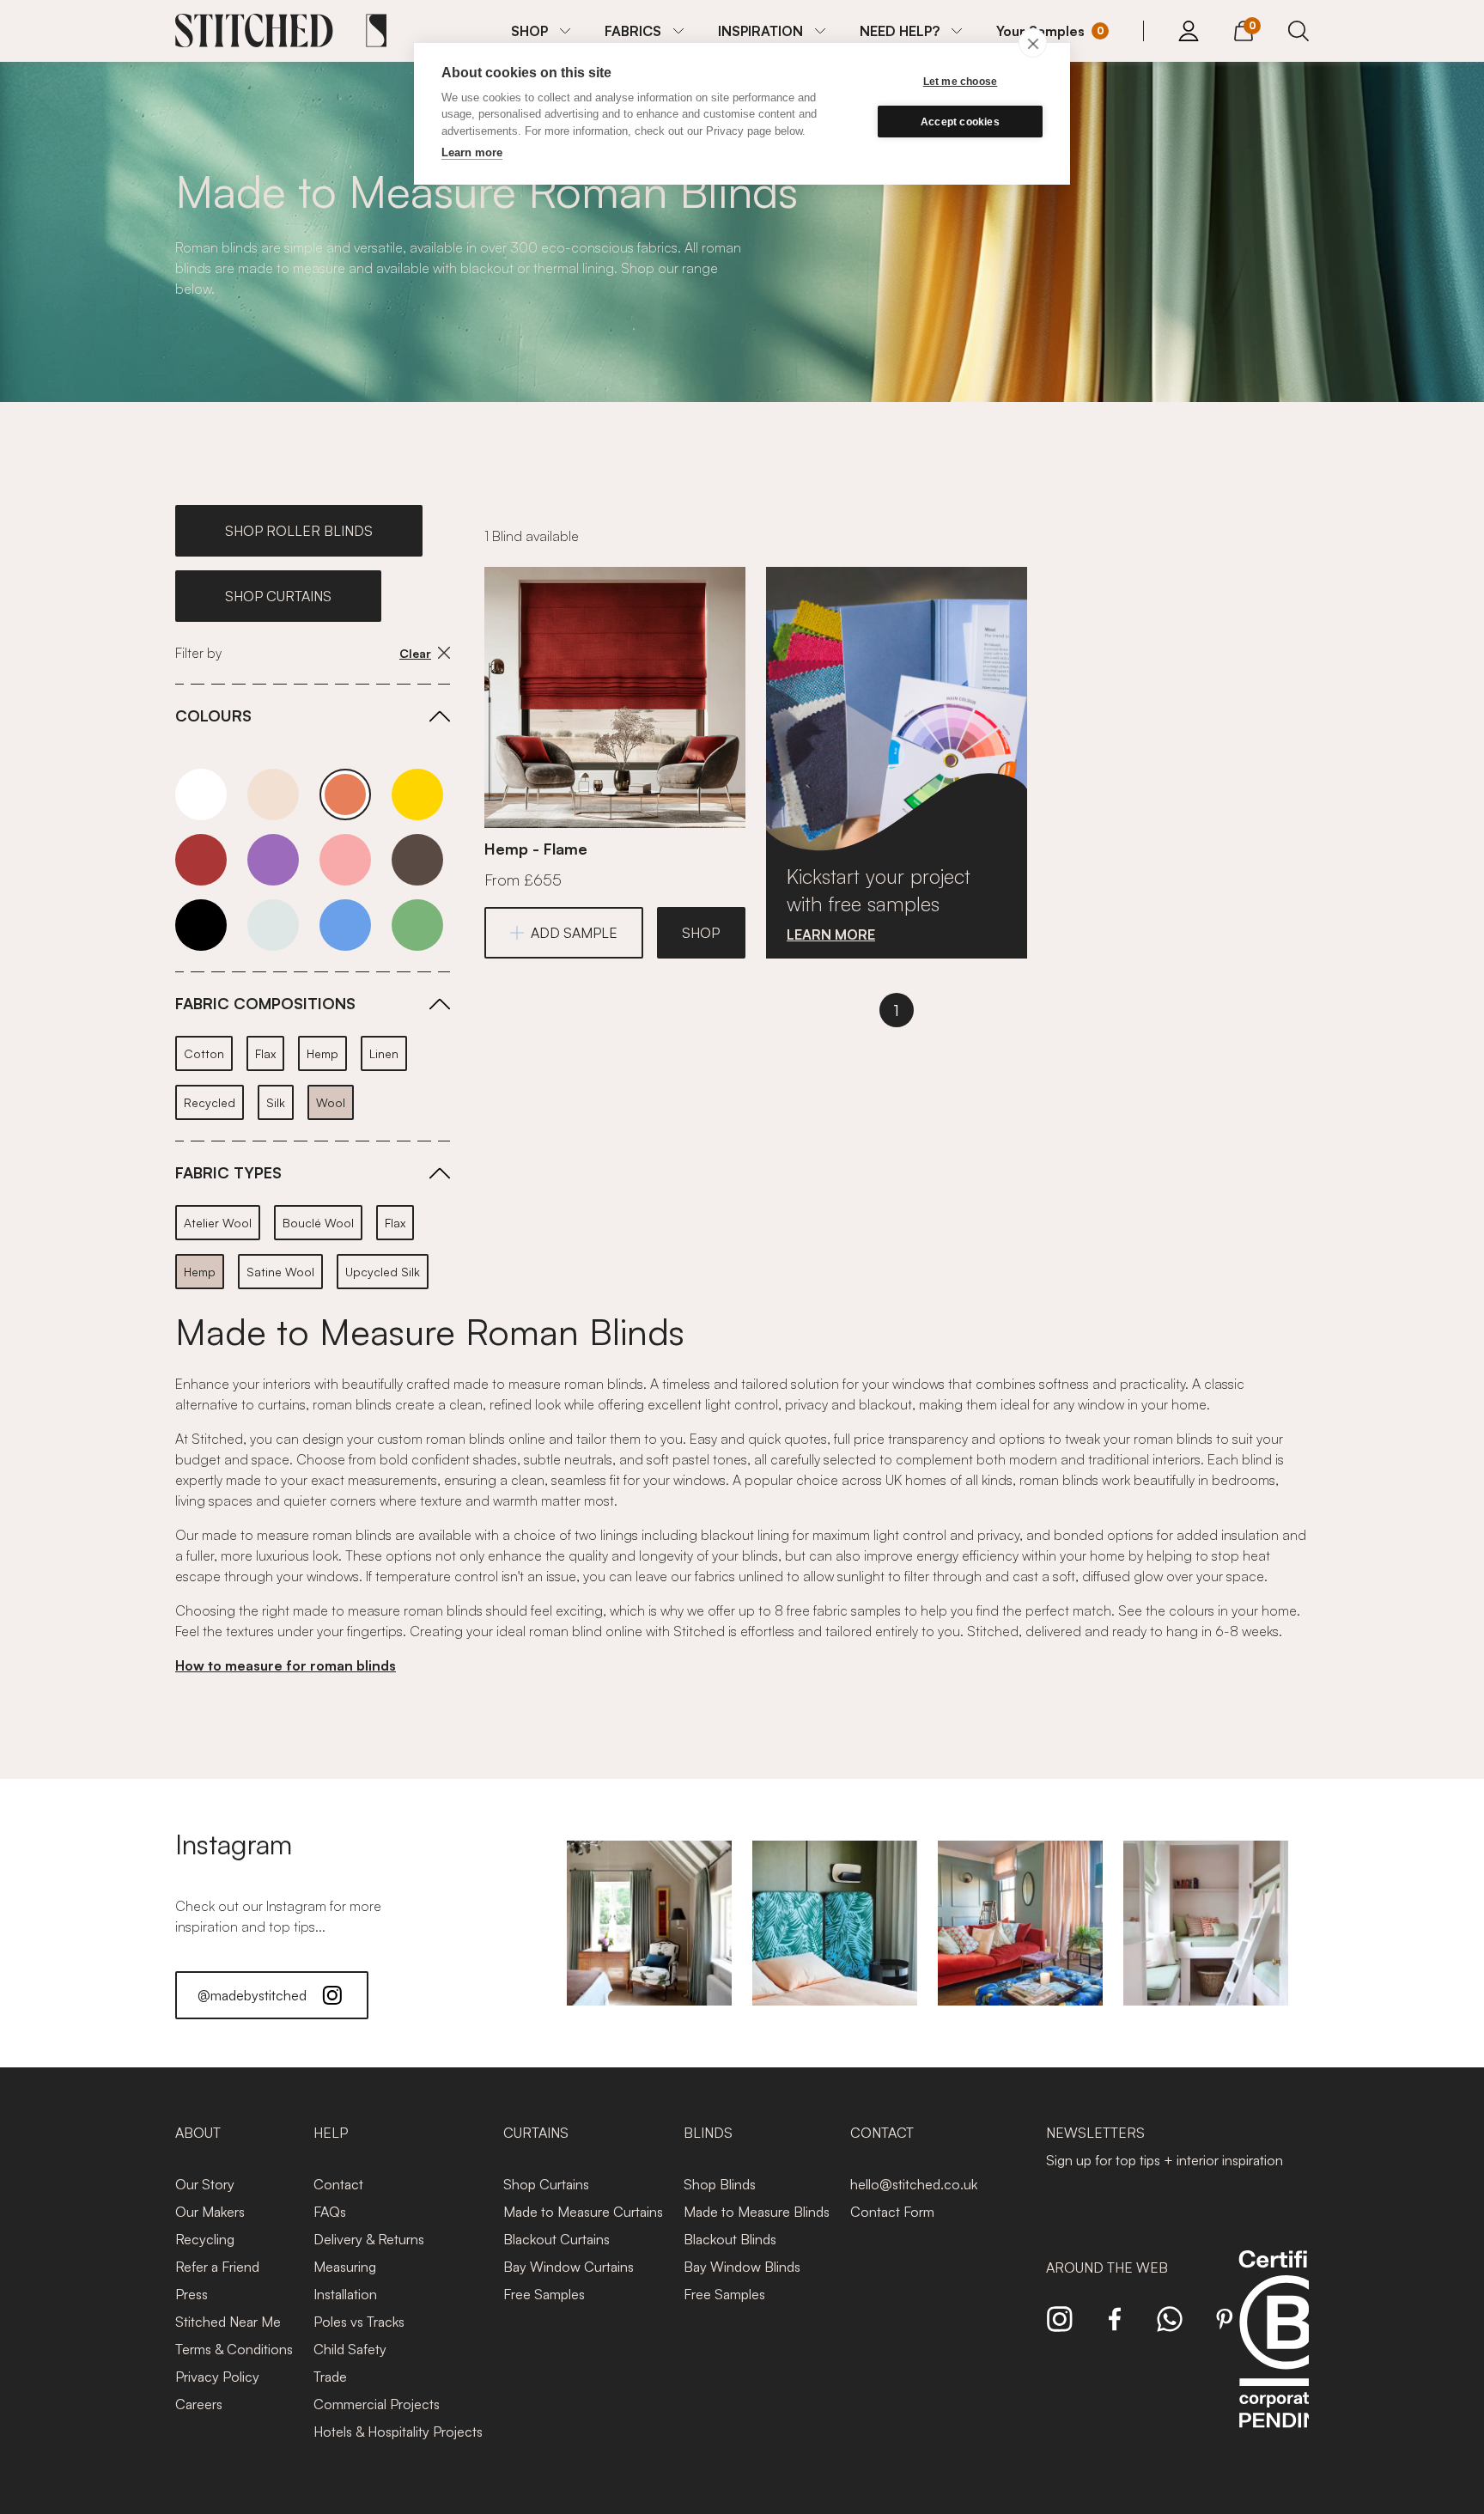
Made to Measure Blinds (757, 2212)
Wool (331, 1102)
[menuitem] (541, 31)
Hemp (322, 1053)
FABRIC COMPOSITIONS (265, 1003)
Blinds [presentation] (708, 2133)
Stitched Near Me (228, 2322)
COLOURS (213, 715)
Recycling (205, 2239)
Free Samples (544, 2294)
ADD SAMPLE (574, 933)
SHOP (529, 31)
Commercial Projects (377, 2404)
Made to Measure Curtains (583, 2212)
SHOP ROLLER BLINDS (299, 531)
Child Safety (350, 2349)
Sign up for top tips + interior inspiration (1165, 2160)
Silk (276, 1102)
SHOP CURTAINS (278, 596)
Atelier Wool (218, 1223)
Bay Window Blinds (742, 2267)
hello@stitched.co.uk (914, 2184)
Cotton (204, 1053)
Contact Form (892, 2212)
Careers (199, 2404)
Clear (415, 653)
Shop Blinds (720, 2184)
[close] (1033, 43)
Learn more (472, 152)
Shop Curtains (546, 2184)
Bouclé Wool (318, 1223)
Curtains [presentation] (536, 2133)
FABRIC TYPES (228, 1172)
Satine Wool (280, 1272)
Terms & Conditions (234, 2349)
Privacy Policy (217, 2377)
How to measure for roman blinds (286, 1665)
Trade (330, 2377)
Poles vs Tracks (359, 2322)
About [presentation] (198, 2133)
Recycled (210, 1102)
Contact (338, 2184)
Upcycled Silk (383, 1272)
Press (192, 2294)
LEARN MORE (831, 934)
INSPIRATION (760, 31)
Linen (384, 1053)
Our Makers (210, 2212)
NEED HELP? (900, 31)
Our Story (205, 2184)
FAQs (330, 2212)
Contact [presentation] (882, 2133)
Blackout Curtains (556, 2239)
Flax (265, 1053)
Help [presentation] (331, 2133)
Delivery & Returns (369, 2239)
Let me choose (961, 82)
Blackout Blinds (730, 2239)
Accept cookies (960, 122)
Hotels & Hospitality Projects (398, 2432)
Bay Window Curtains (569, 2267)
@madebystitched (252, 1995)
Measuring (345, 2267)
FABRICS (633, 31)
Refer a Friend (217, 2267)
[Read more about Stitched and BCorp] (1286, 2358)
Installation (345, 2294)
